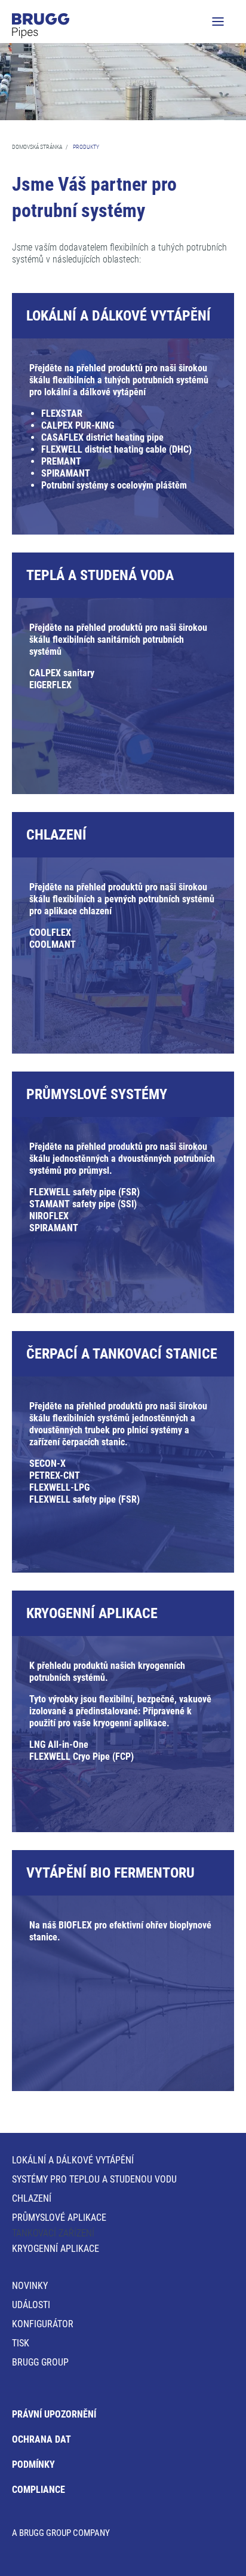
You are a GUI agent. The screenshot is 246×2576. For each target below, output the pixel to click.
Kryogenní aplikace (56, 2249)
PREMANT (61, 461)
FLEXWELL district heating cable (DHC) (116, 449)
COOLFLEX (50, 933)
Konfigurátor (43, 2324)
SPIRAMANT (66, 473)
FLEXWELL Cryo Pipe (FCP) (82, 1756)
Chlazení (32, 2198)
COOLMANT (53, 944)
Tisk (21, 2343)
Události (31, 2305)
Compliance (39, 2490)
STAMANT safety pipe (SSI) (83, 1204)
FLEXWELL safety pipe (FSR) (84, 1192)
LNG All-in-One (59, 1745)
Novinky (30, 2286)
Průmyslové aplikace (59, 2218)
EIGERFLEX (50, 685)
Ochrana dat (41, 2439)
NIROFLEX (49, 1216)
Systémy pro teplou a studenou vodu (94, 2179)
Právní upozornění (54, 2414)
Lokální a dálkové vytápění (73, 2160)
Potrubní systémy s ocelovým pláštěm (114, 485)
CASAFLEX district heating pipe (102, 437)
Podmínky (33, 2464)
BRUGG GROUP (40, 2362)
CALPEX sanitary (62, 673)
